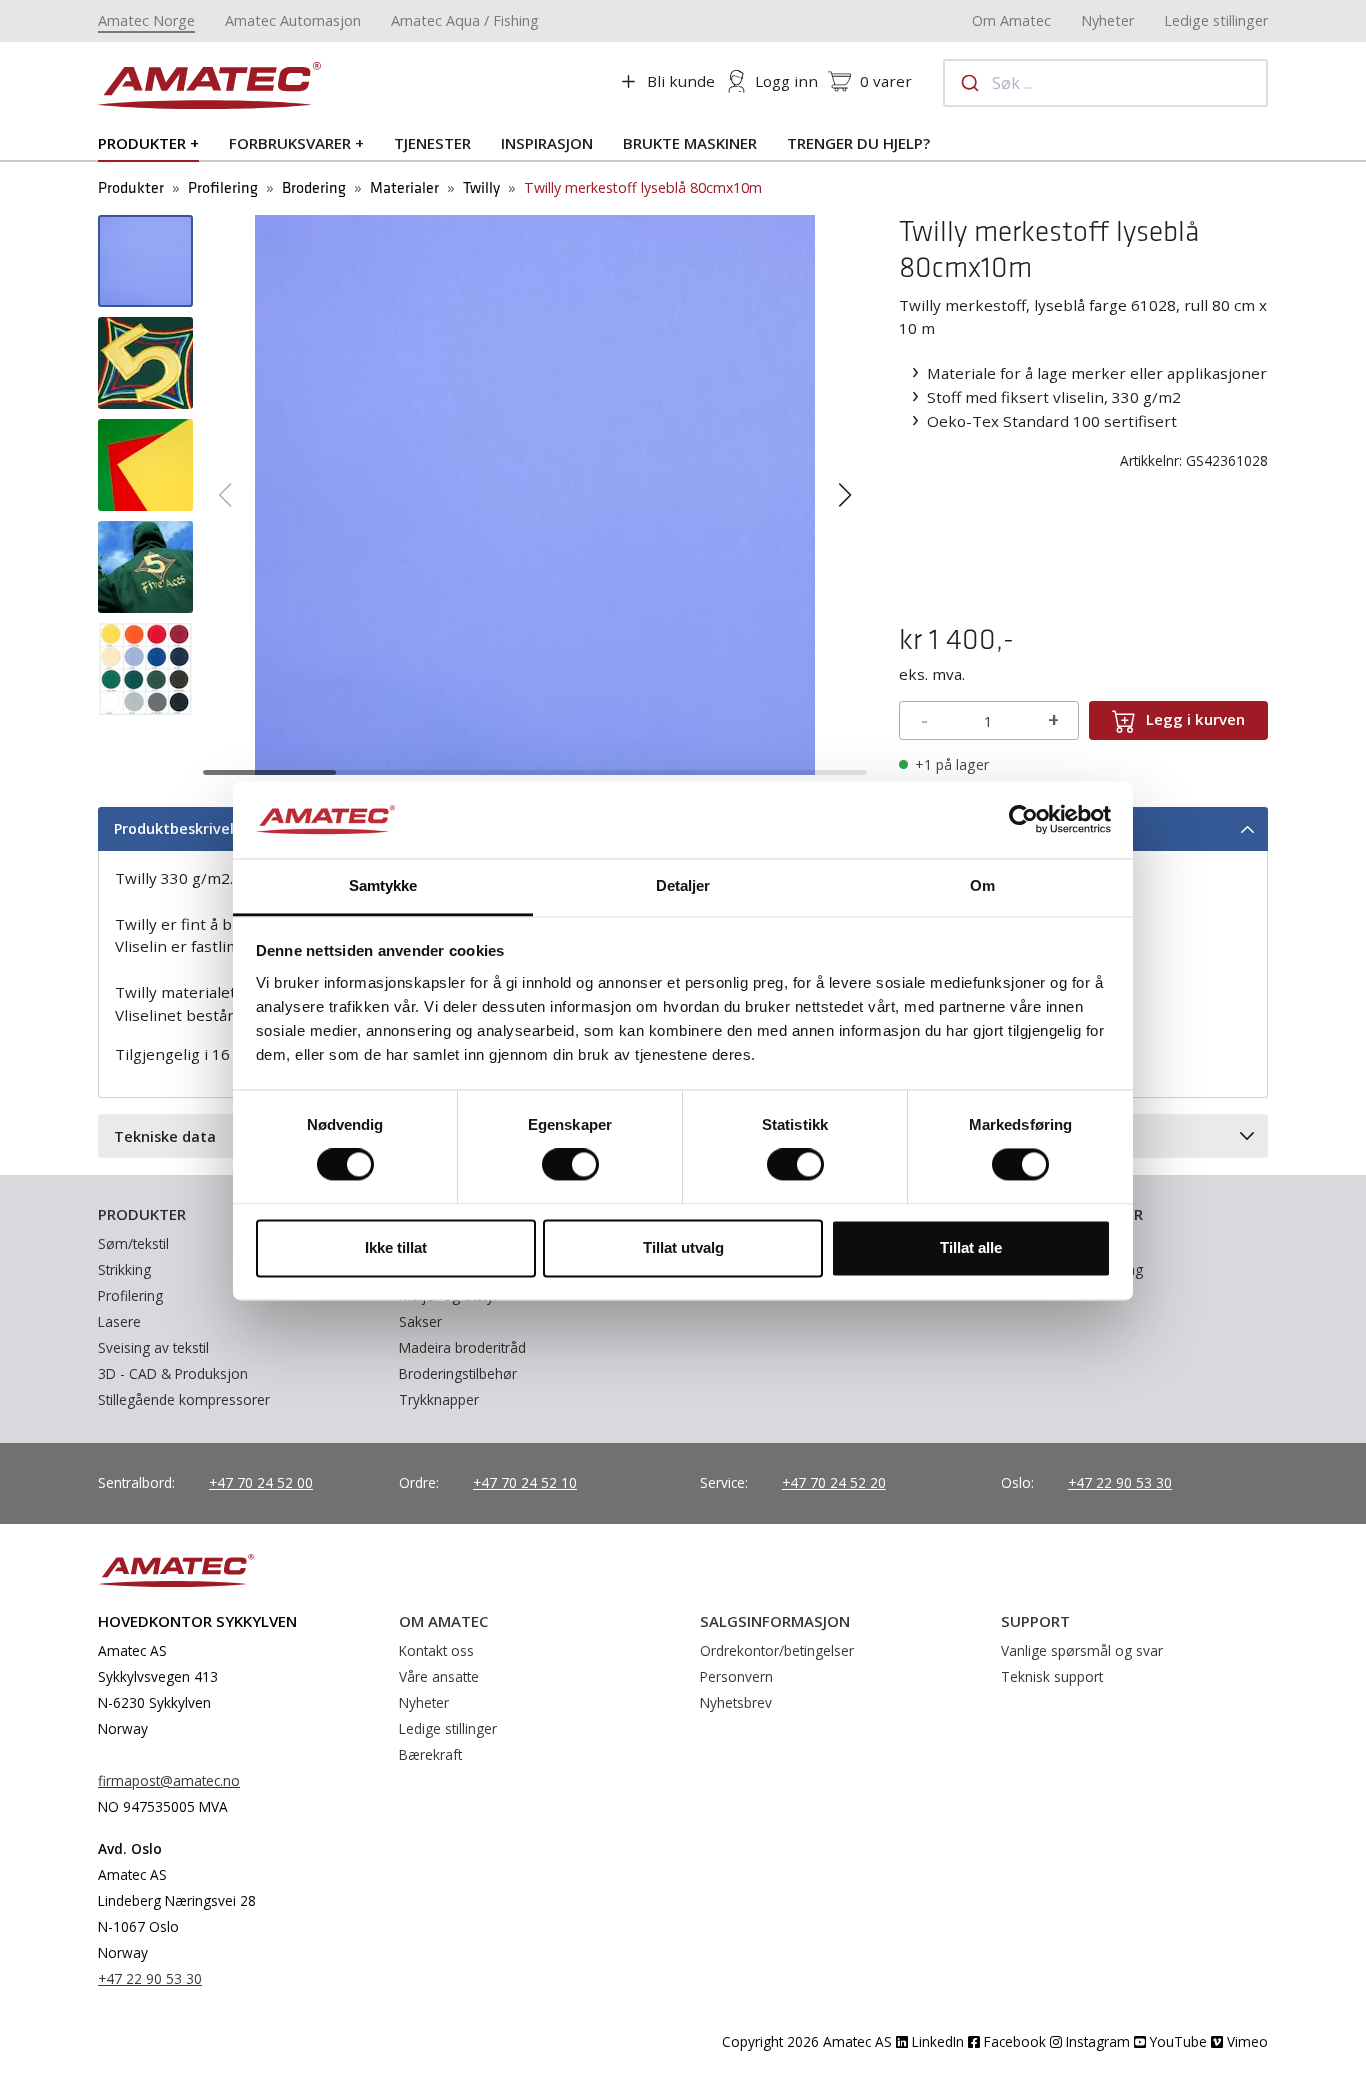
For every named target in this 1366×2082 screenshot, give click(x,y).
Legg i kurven (1195, 719)
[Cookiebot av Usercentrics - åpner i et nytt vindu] (1023, 820)
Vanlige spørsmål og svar (1082, 1650)
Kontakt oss (436, 1650)
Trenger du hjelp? (858, 143)
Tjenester (432, 143)
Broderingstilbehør (458, 1373)
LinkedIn (936, 2041)
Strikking (124, 1269)
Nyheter (1107, 20)
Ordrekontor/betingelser (777, 1650)
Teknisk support (1052, 1676)
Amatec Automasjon (293, 20)
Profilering (223, 188)
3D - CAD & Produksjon (173, 1373)
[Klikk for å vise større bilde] (535, 493)
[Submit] (968, 83)
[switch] (570, 1165)
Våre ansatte (439, 1676)
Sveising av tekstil (153, 1347)
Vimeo (1245, 2041)
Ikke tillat (396, 1247)
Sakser (420, 1321)
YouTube (1176, 2041)
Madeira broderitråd (462, 1347)
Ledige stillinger (1216, 20)
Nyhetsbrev (736, 1702)
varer (886, 81)
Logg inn (786, 81)
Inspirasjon (547, 143)
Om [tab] (982, 885)
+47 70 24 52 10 (525, 1482)
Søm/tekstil (133, 1243)
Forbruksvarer (290, 143)
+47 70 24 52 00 (261, 1482)
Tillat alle (971, 1247)
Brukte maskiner (690, 143)
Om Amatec (1011, 20)
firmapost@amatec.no (169, 1780)
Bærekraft (430, 1754)
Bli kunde (681, 81)
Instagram (1096, 2041)
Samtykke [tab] (383, 885)
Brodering (314, 188)
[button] (225, 495)
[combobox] (1106, 83)
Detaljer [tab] (683, 885)
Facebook (1013, 2041)
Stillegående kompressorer (184, 1399)
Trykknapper (439, 1399)
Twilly (481, 188)
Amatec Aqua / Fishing (465, 20)
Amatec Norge (146, 20)
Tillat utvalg (683, 1247)
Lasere (119, 1321)
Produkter (142, 143)
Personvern (736, 1676)
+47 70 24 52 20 (834, 1482)
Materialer (404, 188)
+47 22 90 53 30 (1120, 1482)
